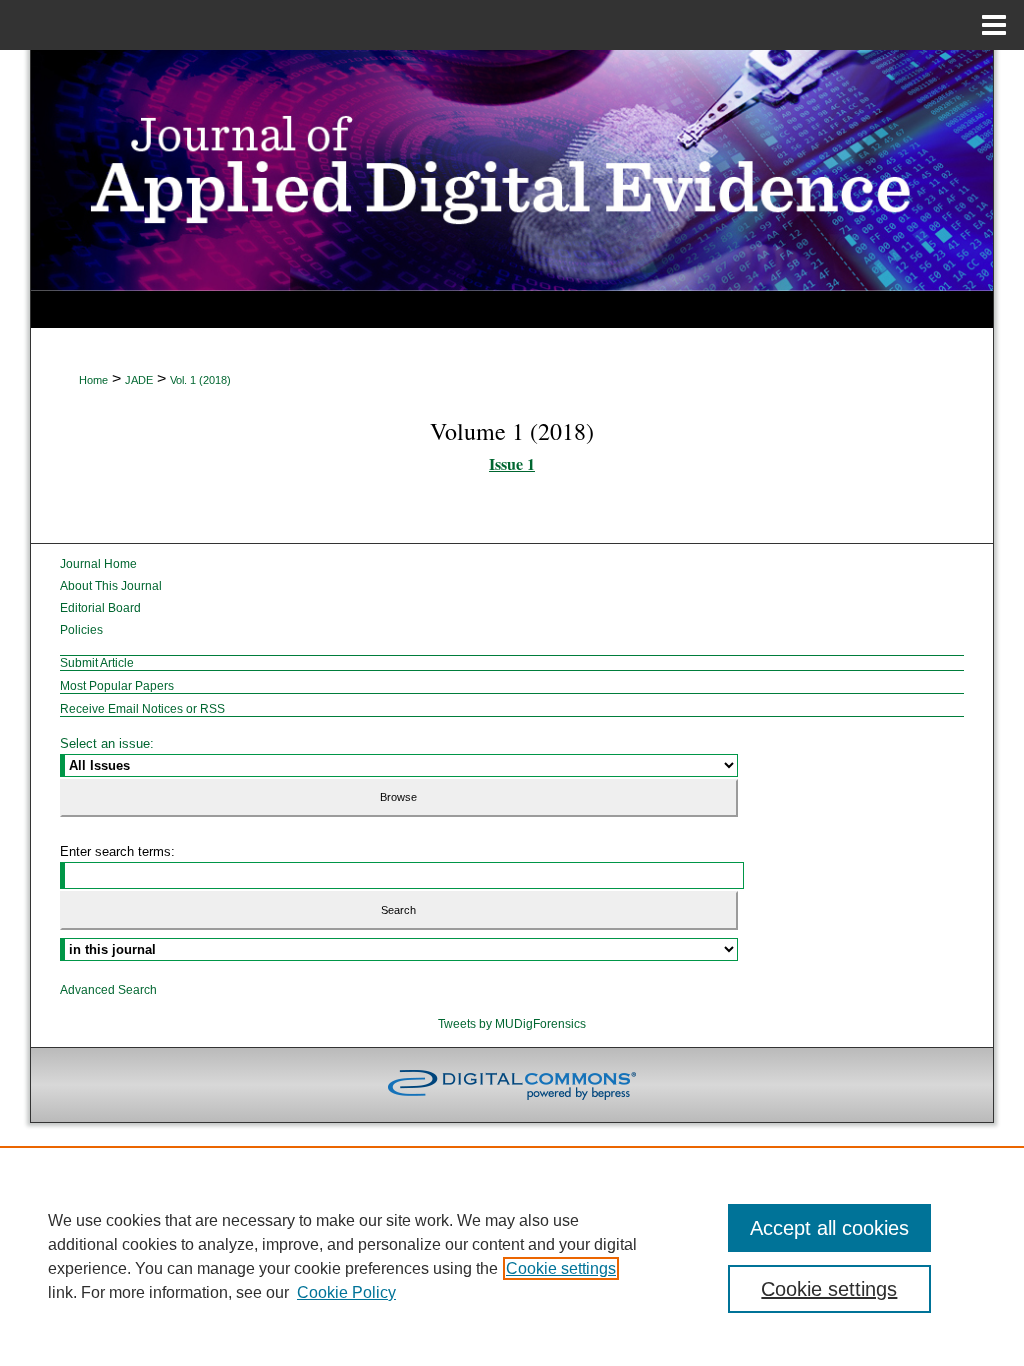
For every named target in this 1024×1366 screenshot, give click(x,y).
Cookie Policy (346, 1292)
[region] (512, 1256)
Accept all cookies (829, 1228)
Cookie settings (561, 1268)
